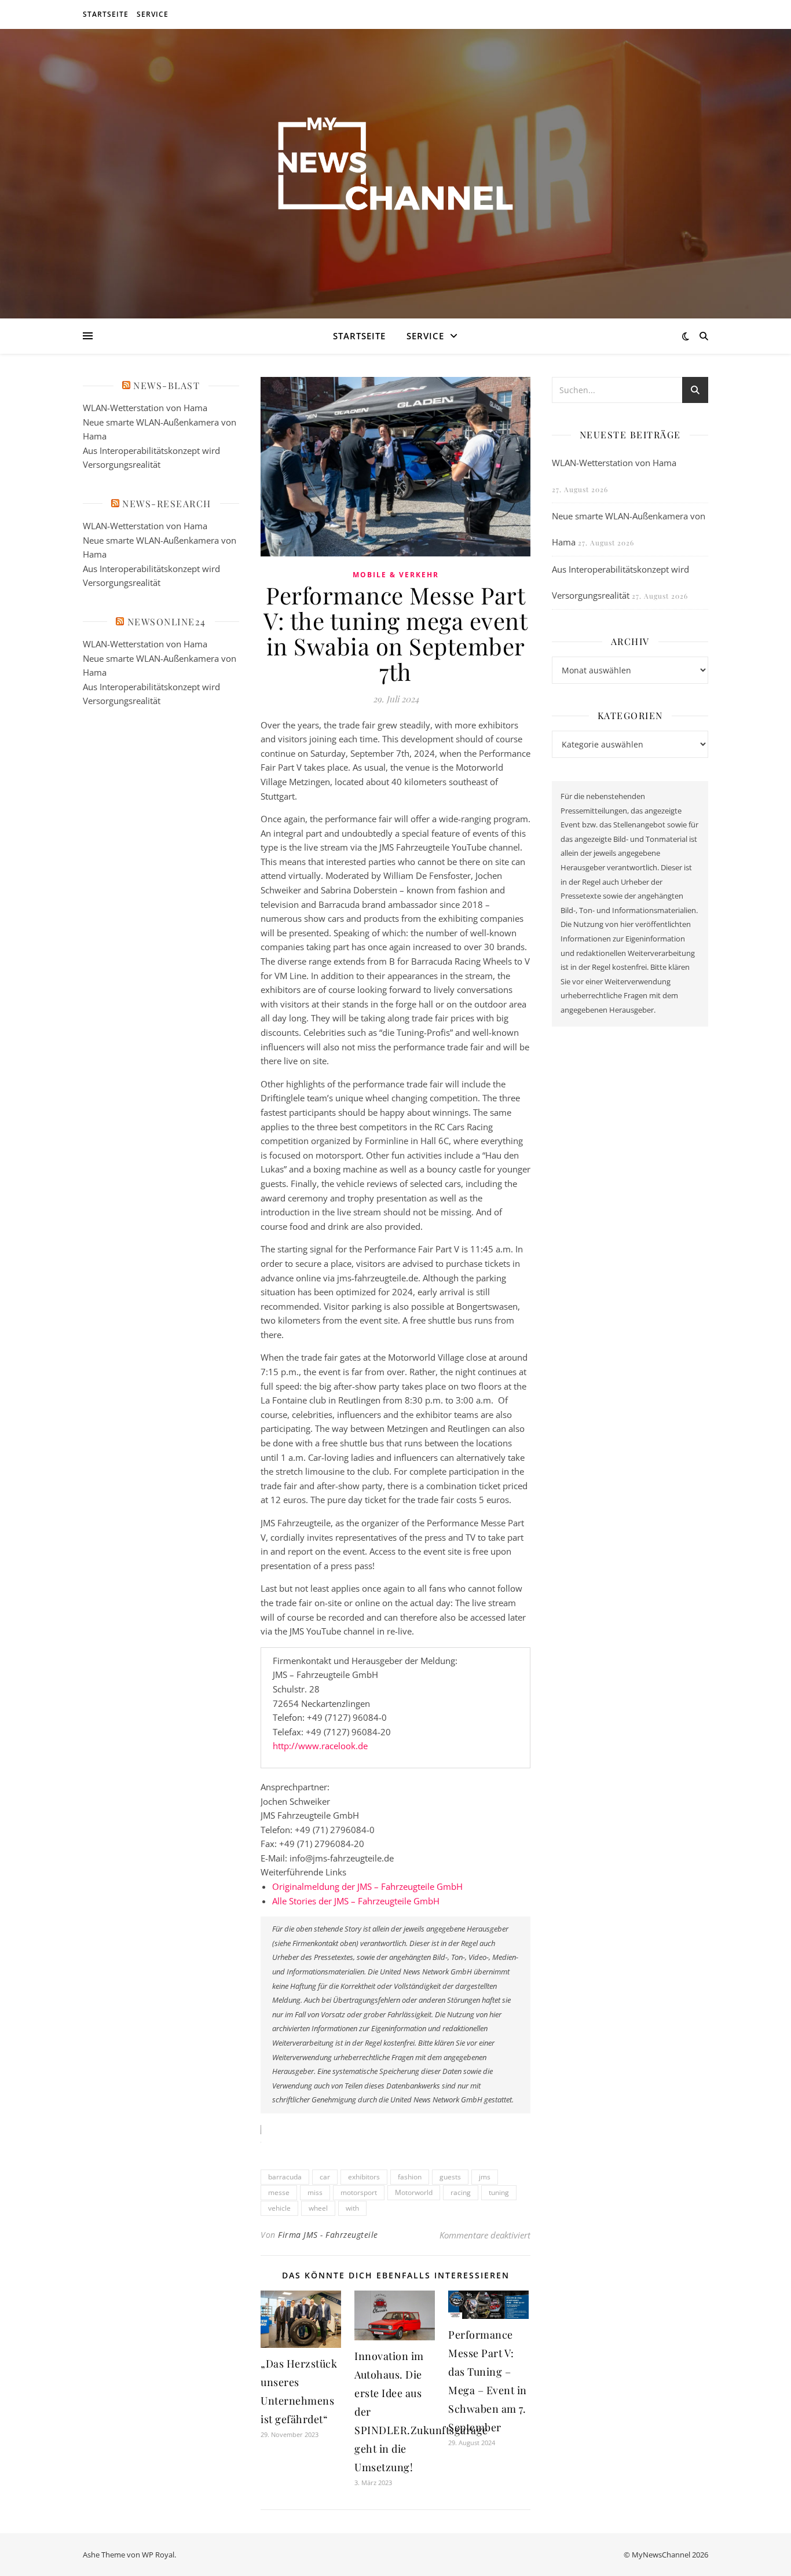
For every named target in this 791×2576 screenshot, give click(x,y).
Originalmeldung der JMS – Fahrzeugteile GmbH (367, 1886)
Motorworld (414, 2192)
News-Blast (166, 385)
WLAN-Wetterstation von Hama (145, 408)
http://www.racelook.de (320, 1746)
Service (153, 14)
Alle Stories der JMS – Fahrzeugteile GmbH (356, 1901)
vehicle (279, 2208)
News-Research (167, 503)
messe (279, 2192)
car (325, 2177)
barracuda (285, 2177)
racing (461, 2192)
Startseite (106, 14)
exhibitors (364, 2177)
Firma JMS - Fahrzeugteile (328, 2235)
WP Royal (158, 2555)
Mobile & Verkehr (396, 575)
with (352, 2208)
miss (315, 2192)
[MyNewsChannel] (395, 166)
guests (450, 2177)
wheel (318, 2208)
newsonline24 (167, 622)
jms (485, 2177)
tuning (499, 2192)
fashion (410, 2177)
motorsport (359, 2192)
